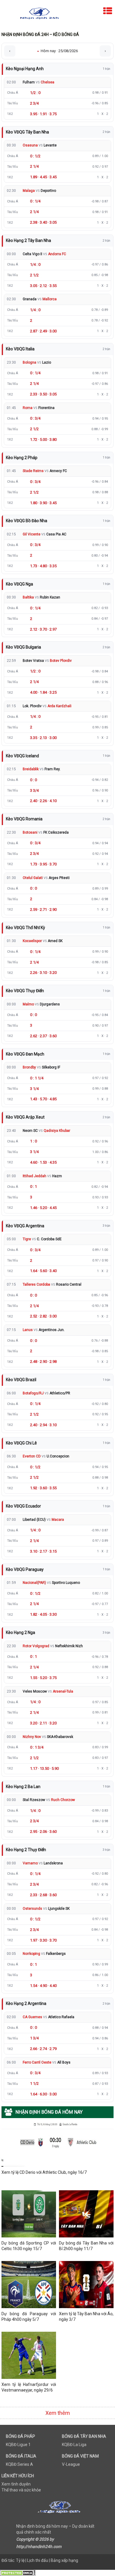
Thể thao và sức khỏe (21, 2490)
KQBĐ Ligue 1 (18, 2445)
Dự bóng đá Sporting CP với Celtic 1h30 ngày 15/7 (29, 2246)
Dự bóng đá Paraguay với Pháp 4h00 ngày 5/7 (29, 2317)
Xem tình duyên (16, 2484)
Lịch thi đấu (38, 2560)
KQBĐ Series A (19, 2464)
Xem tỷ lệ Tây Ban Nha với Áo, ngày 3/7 (86, 2317)
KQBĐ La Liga (74, 2445)
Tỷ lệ (20, 2560)
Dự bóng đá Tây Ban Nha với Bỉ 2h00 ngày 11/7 (86, 2246)
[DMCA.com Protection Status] (18, 2573)
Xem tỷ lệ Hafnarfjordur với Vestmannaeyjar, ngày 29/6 (29, 2387)
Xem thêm (58, 2413)
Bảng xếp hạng (64, 2560)
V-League (71, 2464)
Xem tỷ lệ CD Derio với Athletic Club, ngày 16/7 (44, 2172)
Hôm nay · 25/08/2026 (57, 51)
